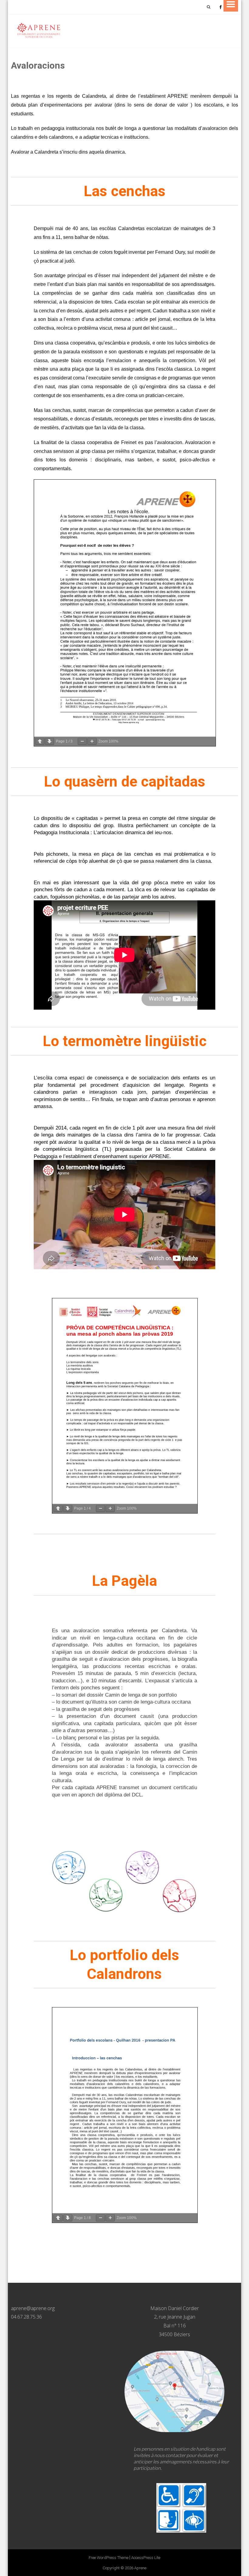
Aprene (140, 2568)
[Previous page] (40, 741)
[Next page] (49, 741)
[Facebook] (220, 7)
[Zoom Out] (82, 741)
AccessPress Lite (146, 2558)
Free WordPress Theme (109, 2558)
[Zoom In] (92, 741)
